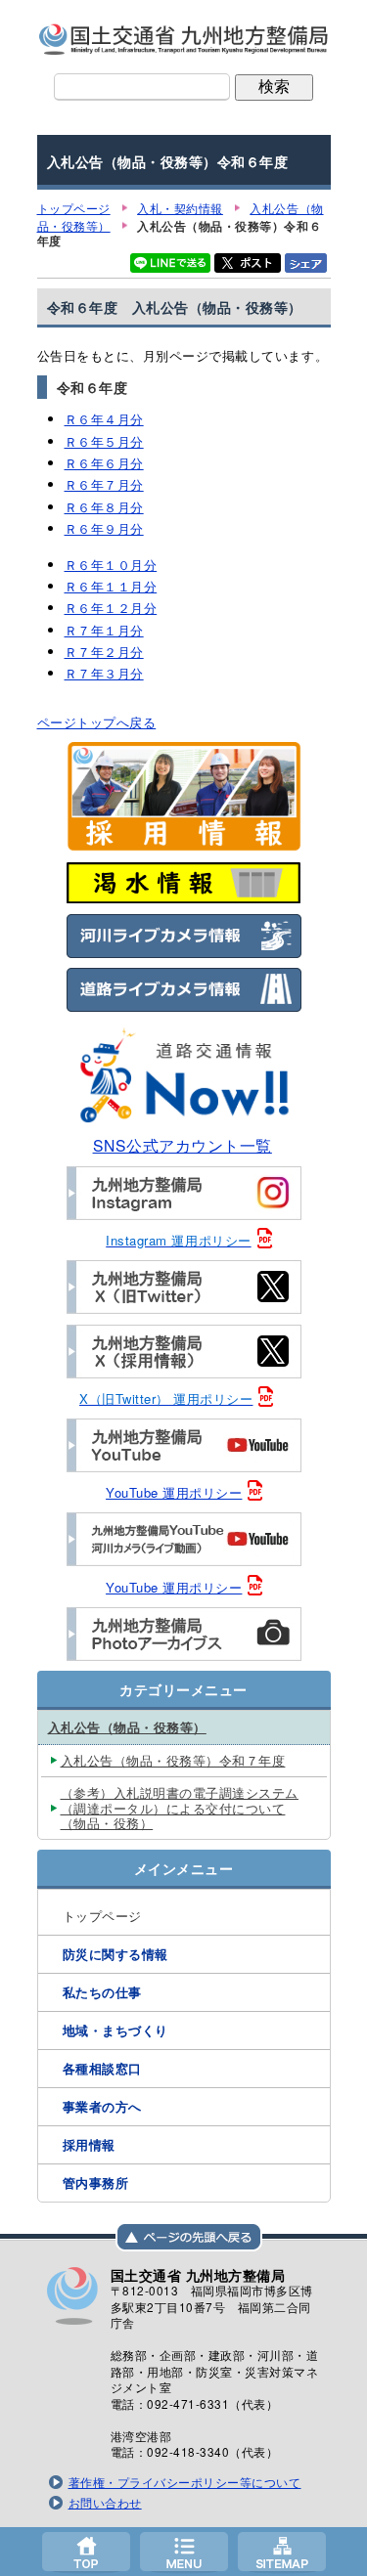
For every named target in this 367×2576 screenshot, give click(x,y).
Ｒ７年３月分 (104, 673)
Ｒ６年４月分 (104, 419)
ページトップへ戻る (97, 722)
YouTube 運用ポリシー (174, 1492)
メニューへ (184, 2552)
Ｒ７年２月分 (104, 652)
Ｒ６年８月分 (104, 507)
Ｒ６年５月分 (104, 441)
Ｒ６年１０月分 (111, 565)
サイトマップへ (282, 2552)
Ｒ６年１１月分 (111, 586)
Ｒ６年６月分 (104, 463)
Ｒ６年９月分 (104, 528)
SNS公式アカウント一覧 (183, 1145)
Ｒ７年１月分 (104, 630)
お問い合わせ (105, 2503)
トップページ (86, 2552)
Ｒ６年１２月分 (111, 608)
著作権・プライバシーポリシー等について (185, 2482)
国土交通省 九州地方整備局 (184, 39)
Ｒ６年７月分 (104, 484)
